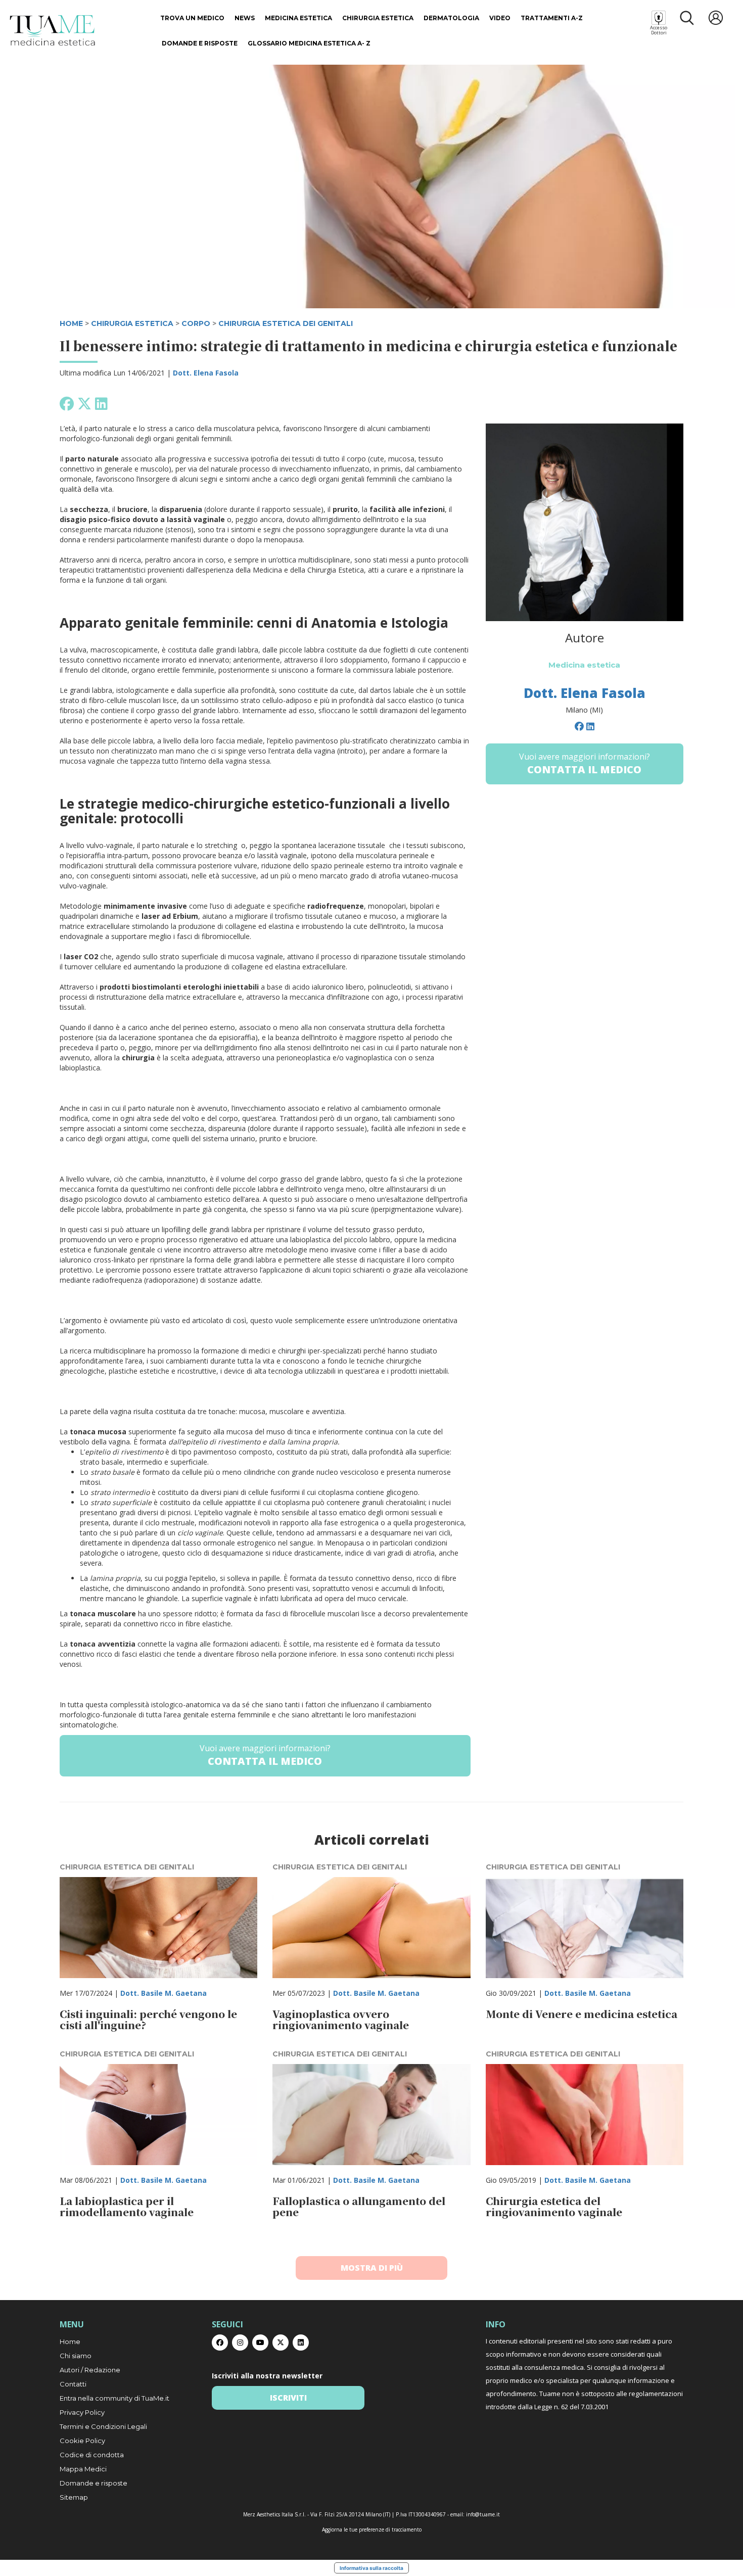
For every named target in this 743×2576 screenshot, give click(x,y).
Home (70, 2341)
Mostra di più (372, 2268)
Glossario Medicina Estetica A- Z (309, 43)
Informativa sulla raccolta (371, 2568)
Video (500, 18)
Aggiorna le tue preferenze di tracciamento (372, 2530)
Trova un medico (192, 18)
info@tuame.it (483, 2514)
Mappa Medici (83, 2469)
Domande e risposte (200, 43)
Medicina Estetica (298, 18)
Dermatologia (451, 18)
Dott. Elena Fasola (206, 373)
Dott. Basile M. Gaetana (164, 1993)
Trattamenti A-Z (552, 18)
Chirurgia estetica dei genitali (286, 323)
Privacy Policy (82, 2412)
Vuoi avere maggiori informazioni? (265, 1755)
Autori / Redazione (90, 2370)
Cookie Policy (82, 2441)
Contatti (73, 2384)
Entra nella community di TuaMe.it (114, 2398)
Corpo (196, 323)
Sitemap (74, 2497)
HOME (71, 323)
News (245, 18)
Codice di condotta (92, 2455)
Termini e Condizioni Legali (103, 2426)
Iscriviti (288, 2398)
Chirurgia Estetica (378, 18)
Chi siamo (76, 2356)
